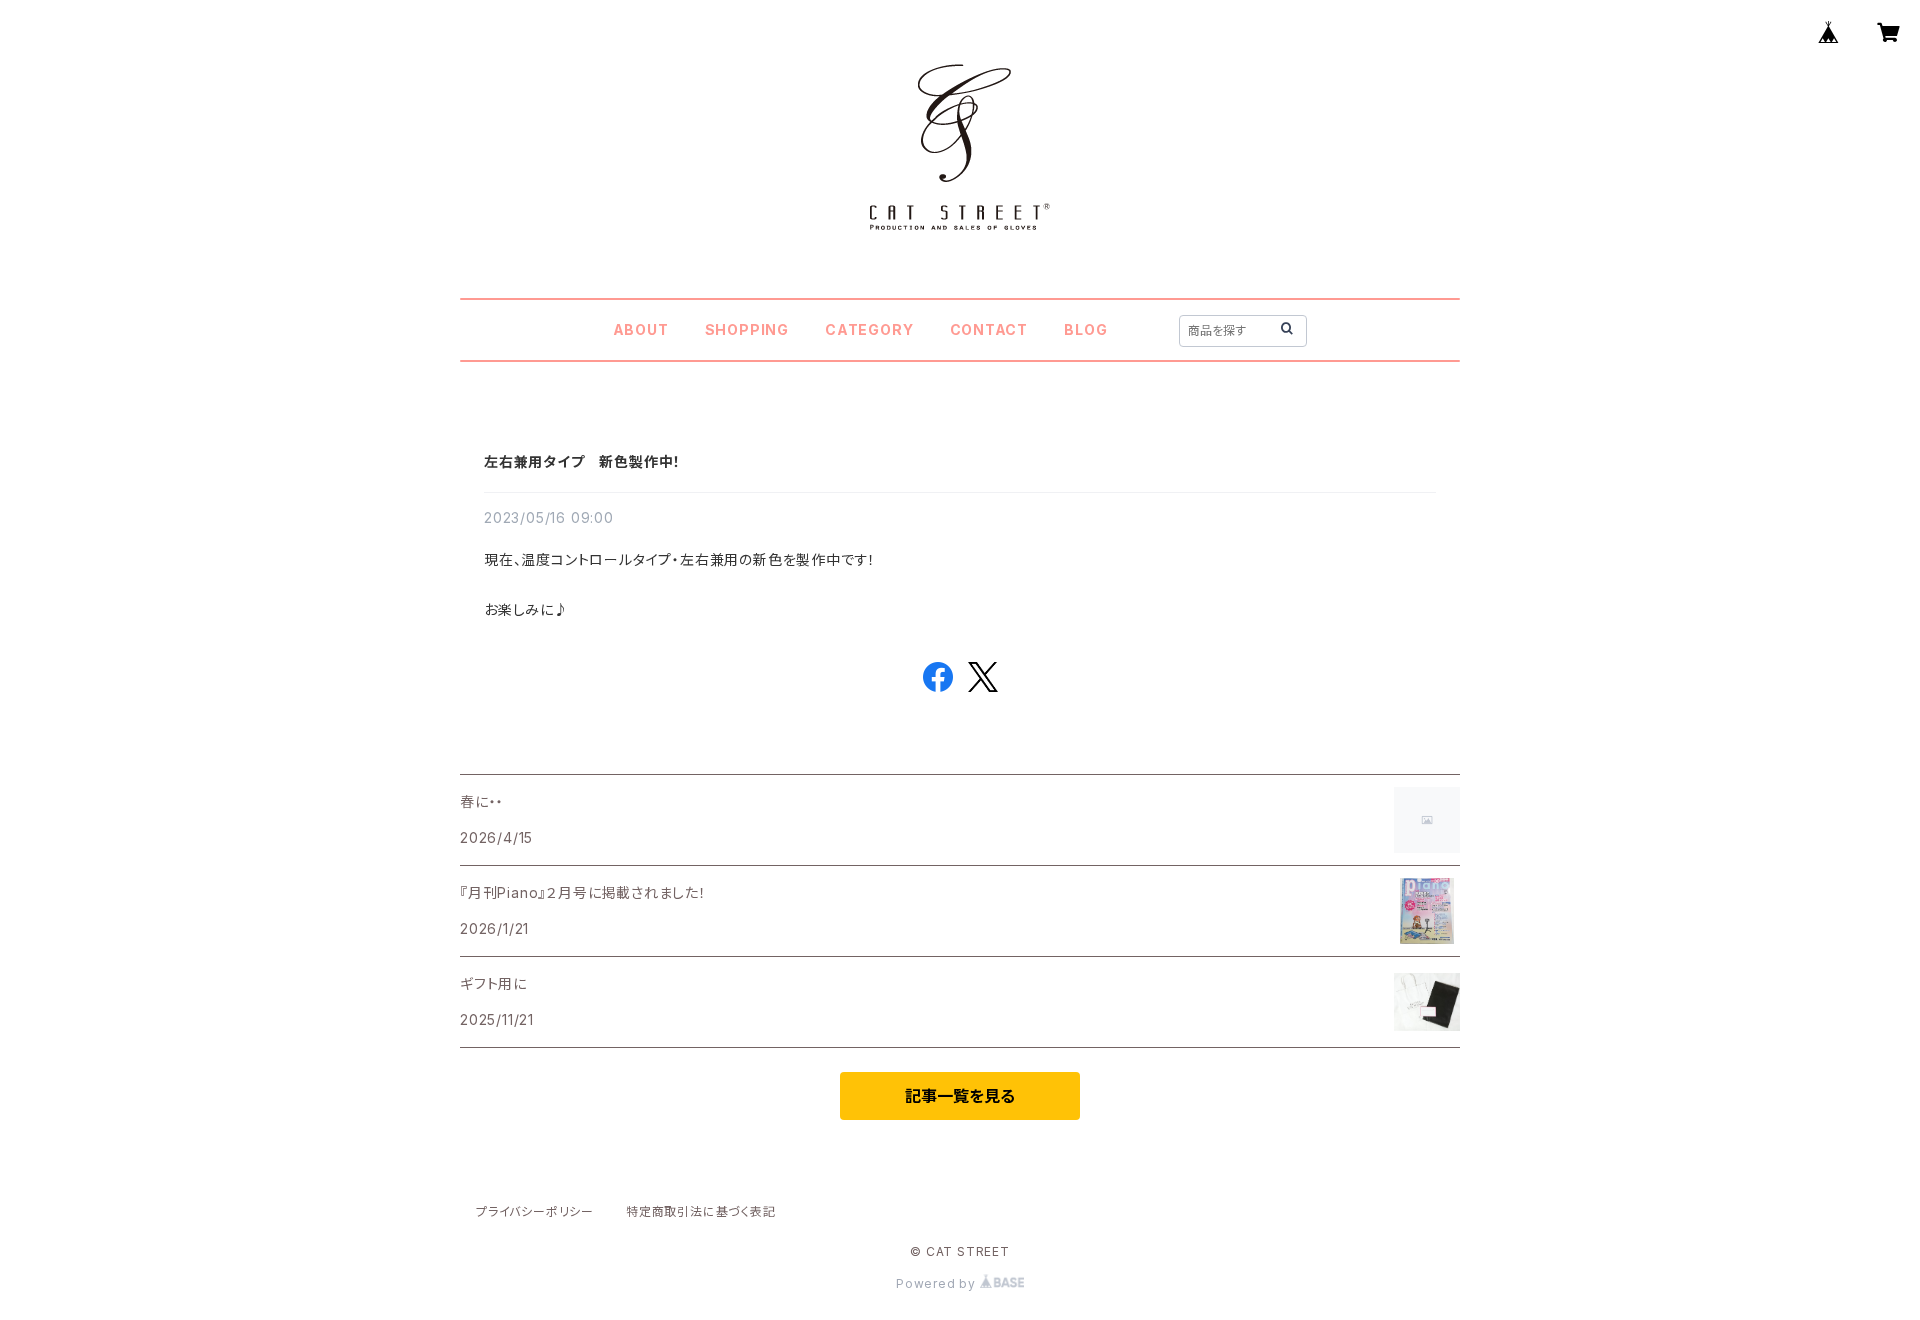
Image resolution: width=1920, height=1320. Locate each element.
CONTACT (989, 329)
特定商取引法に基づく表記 (701, 1211)
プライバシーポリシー (535, 1211)
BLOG (1085, 329)
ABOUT (641, 329)
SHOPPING (747, 329)
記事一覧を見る (960, 1096)
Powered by (938, 1283)
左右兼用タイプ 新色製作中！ (582, 461)
